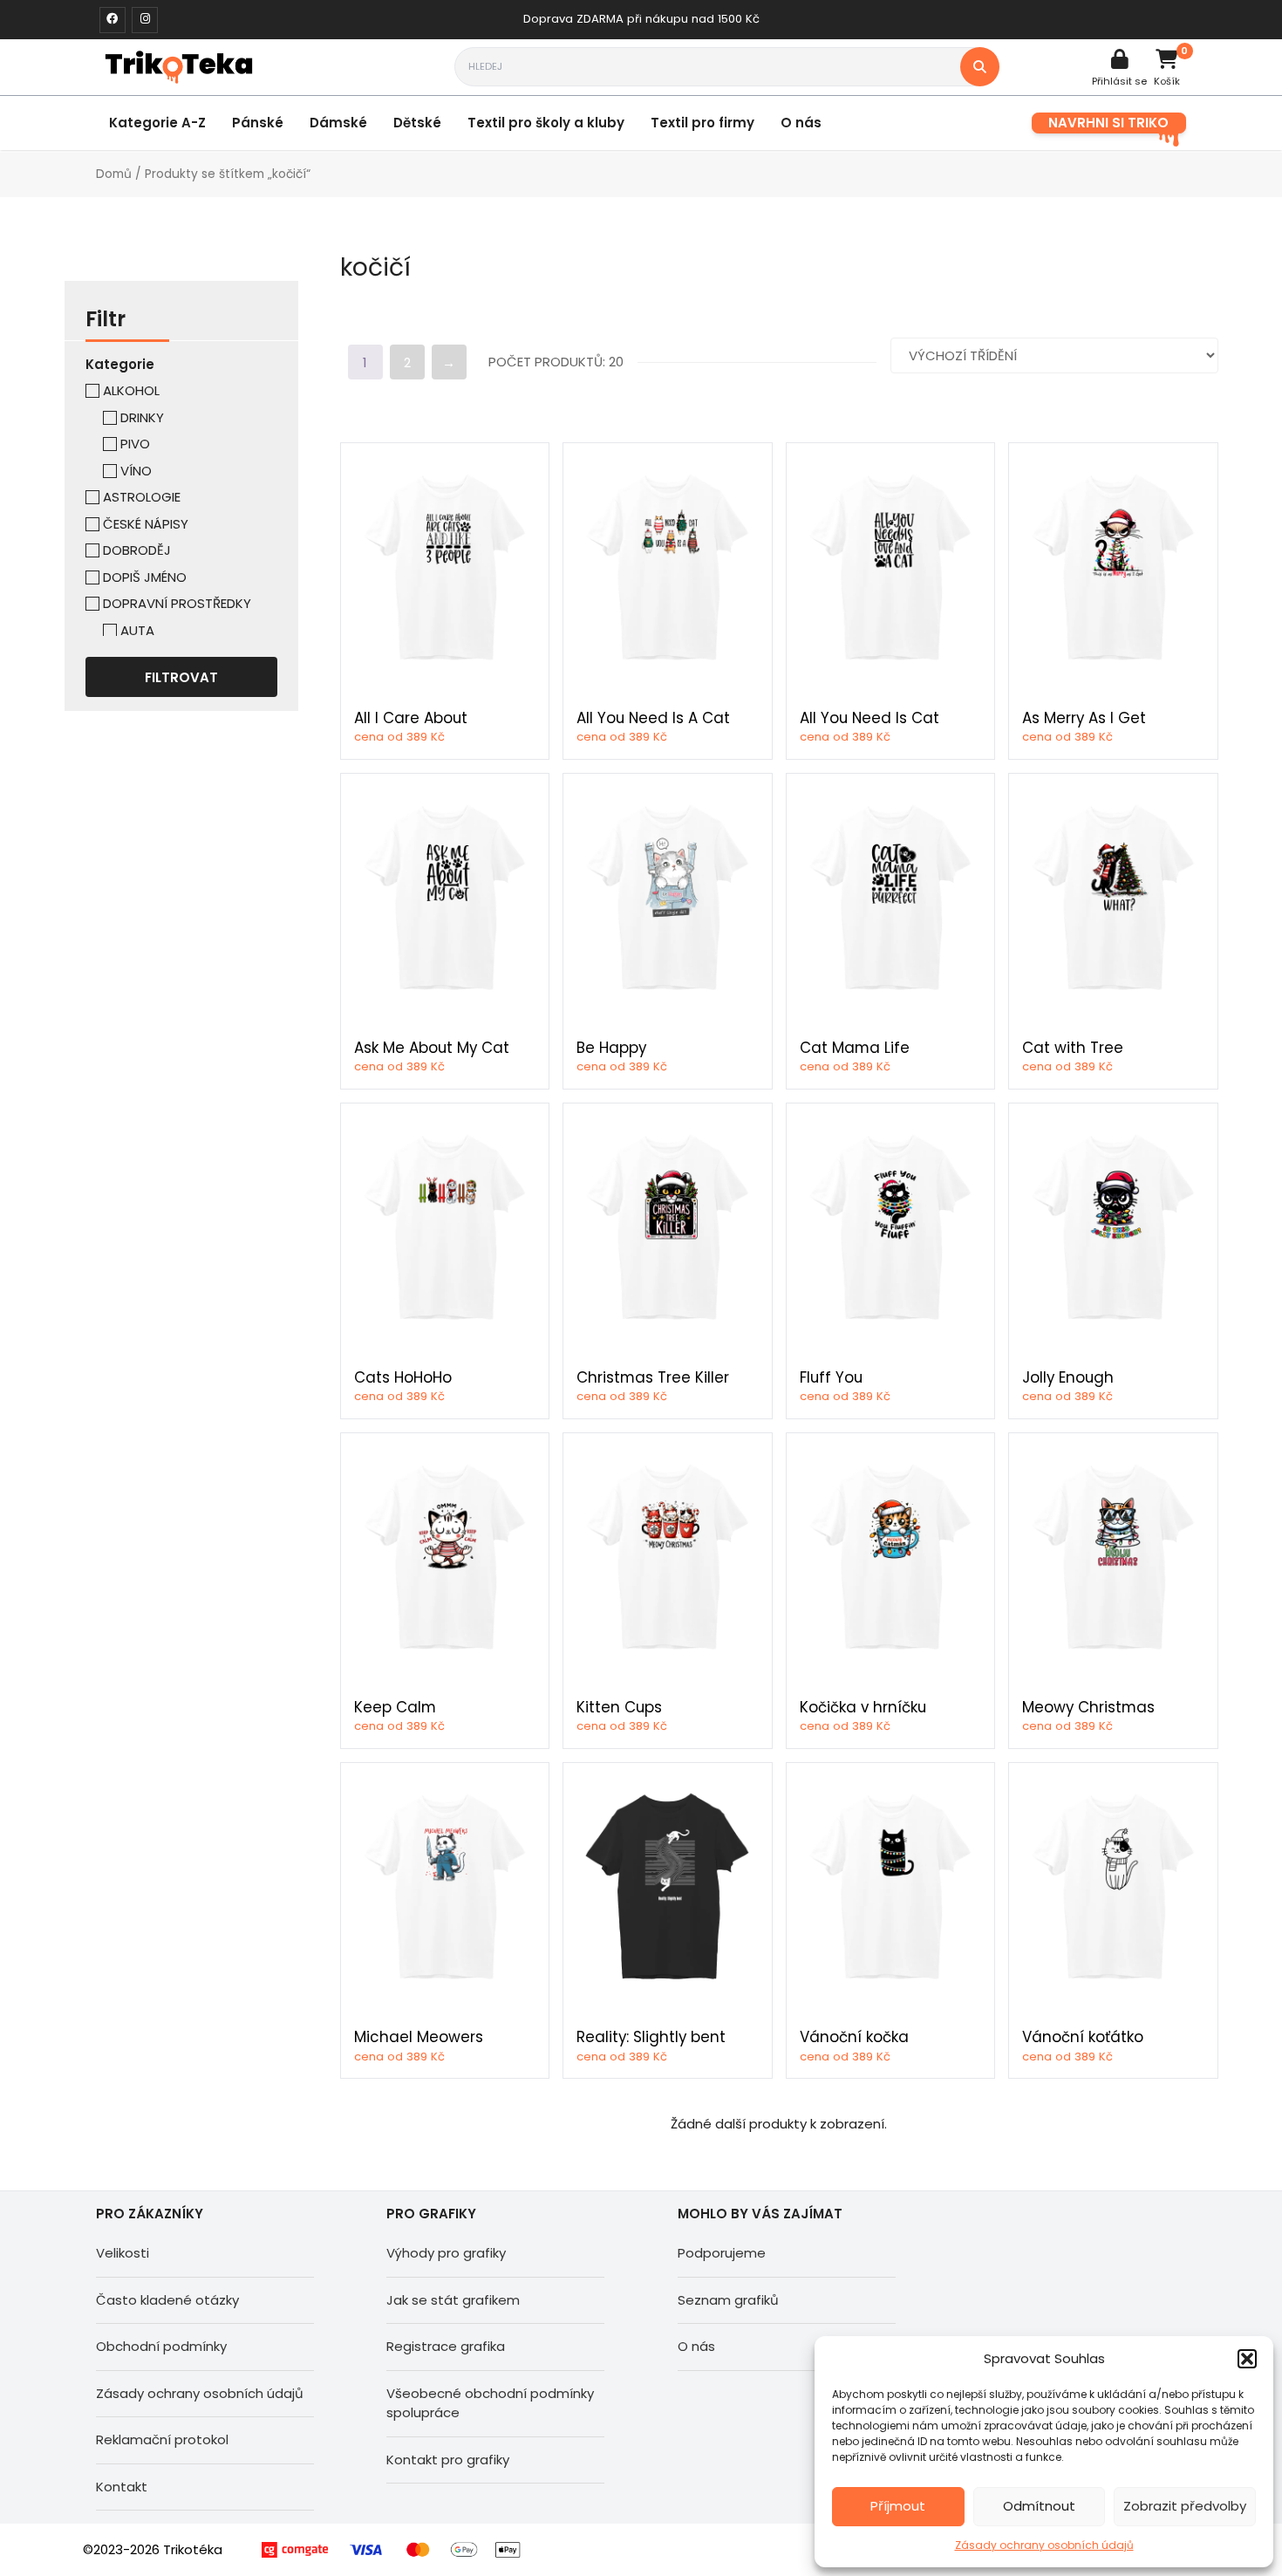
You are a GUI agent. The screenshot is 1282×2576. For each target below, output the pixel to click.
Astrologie (142, 497)
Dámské (338, 123)
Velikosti (123, 2253)
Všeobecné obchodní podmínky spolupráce (490, 2403)
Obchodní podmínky (161, 2346)
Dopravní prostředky (177, 603)
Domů (114, 174)
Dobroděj (137, 550)
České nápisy (146, 524)
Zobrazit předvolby (1185, 2506)
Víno (136, 471)
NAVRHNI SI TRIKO (1108, 123)
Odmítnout (1039, 2506)
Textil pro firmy (702, 123)
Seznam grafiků (728, 2300)
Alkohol (131, 390)
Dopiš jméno (145, 577)
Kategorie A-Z (157, 123)
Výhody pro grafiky (446, 2253)
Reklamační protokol (162, 2439)
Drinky (142, 417)
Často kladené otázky (167, 2300)
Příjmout (898, 2506)
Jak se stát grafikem (453, 2300)
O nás (801, 123)
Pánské (258, 123)
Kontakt (122, 2487)
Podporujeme (722, 2253)
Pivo (135, 444)
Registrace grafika (446, 2346)
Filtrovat (181, 677)
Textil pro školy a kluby (546, 123)
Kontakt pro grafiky (448, 2460)
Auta (137, 630)
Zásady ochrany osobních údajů (1044, 2545)
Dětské (417, 123)
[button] (1247, 2359)
